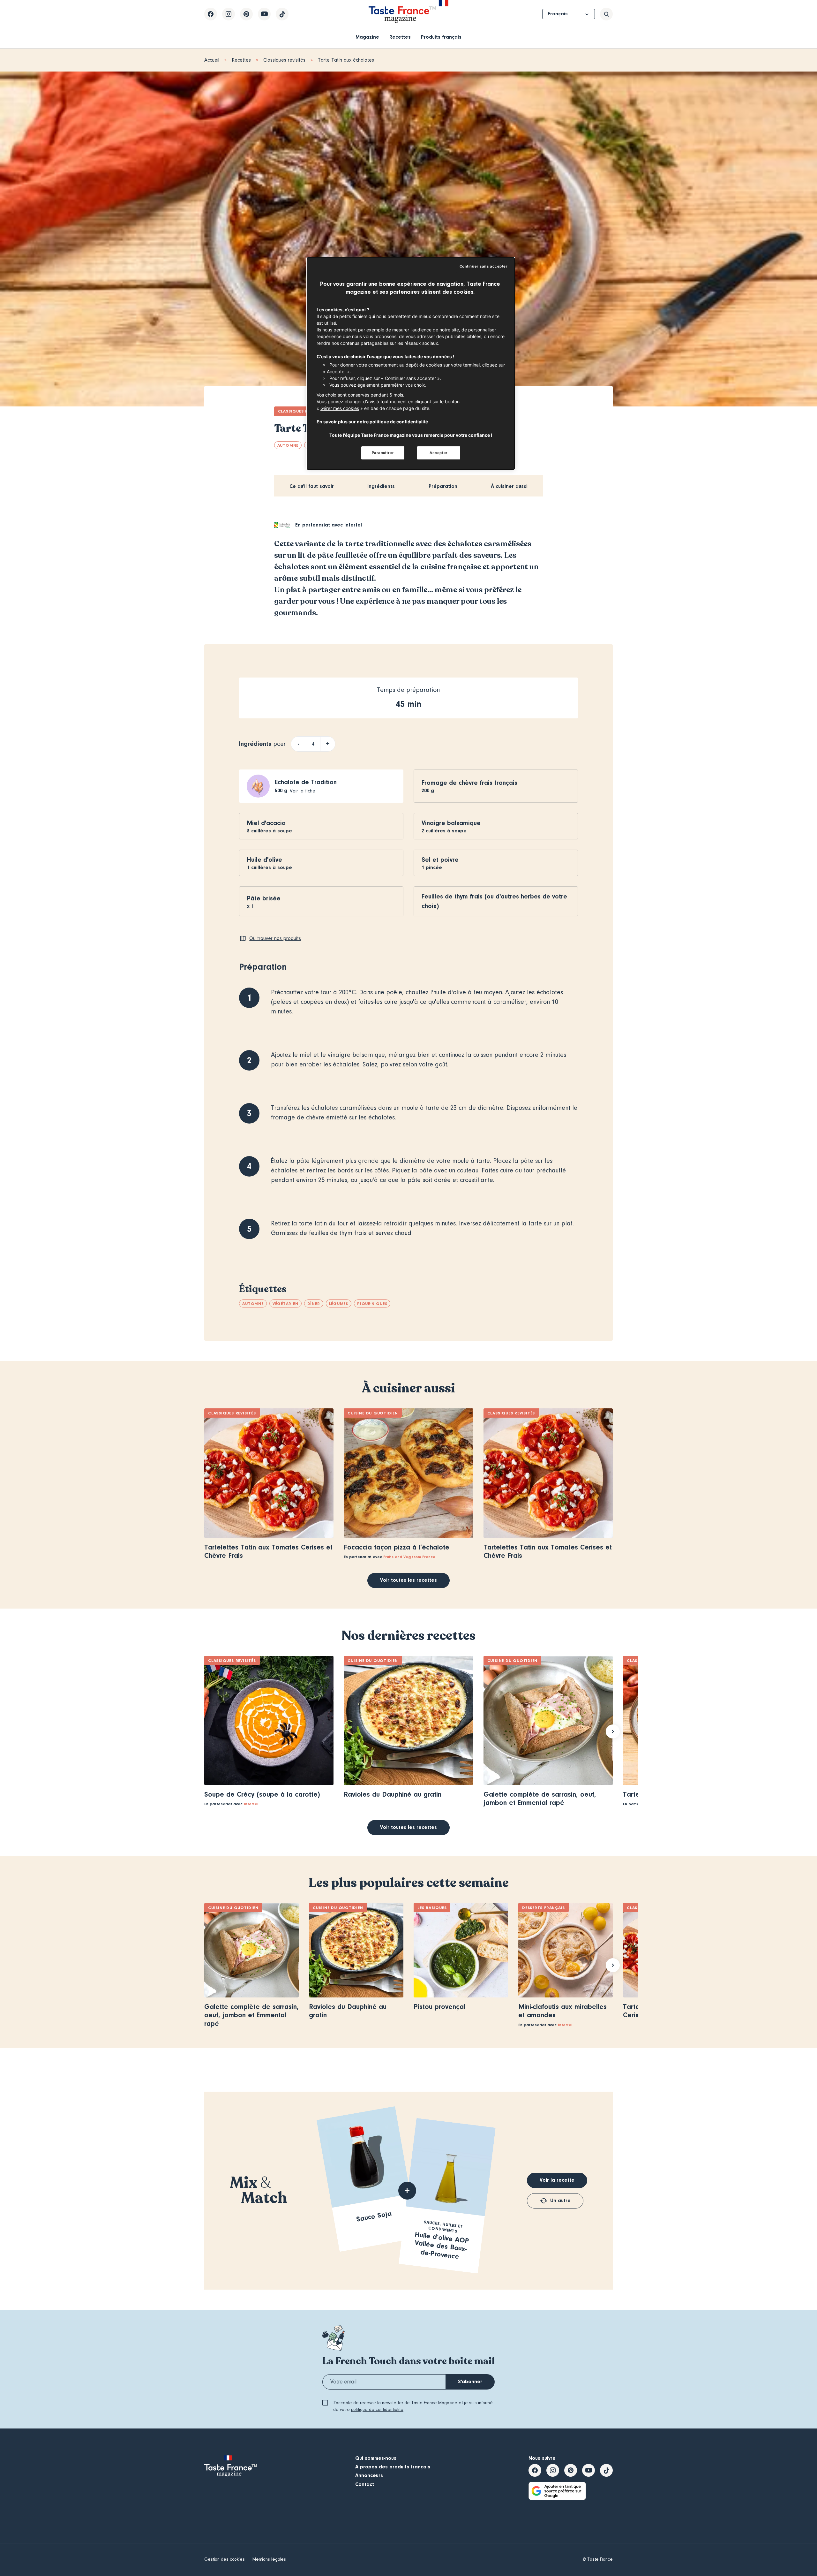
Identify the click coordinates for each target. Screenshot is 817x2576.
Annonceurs (369, 2475)
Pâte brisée (264, 898)
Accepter (439, 453)
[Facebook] (211, 14)
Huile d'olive (265, 860)
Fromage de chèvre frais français (469, 783)
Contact (365, 2484)
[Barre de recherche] (606, 14)
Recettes (400, 37)
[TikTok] (282, 14)
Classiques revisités (284, 60)
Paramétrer (383, 453)
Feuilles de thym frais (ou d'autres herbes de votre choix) (494, 901)
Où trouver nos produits (275, 938)
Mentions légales (269, 2559)
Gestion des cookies (225, 2559)
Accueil (212, 60)
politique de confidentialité (377, 2410)
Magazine (367, 37)
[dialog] (411, 364)
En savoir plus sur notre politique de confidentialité (372, 422)
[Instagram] (229, 14)
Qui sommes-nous (376, 2458)
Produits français (441, 37)
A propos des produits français (393, 2467)
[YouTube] (264, 14)
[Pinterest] (246, 14)
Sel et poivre (440, 860)
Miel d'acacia (266, 823)
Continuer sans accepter (484, 266)
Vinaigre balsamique (451, 823)
